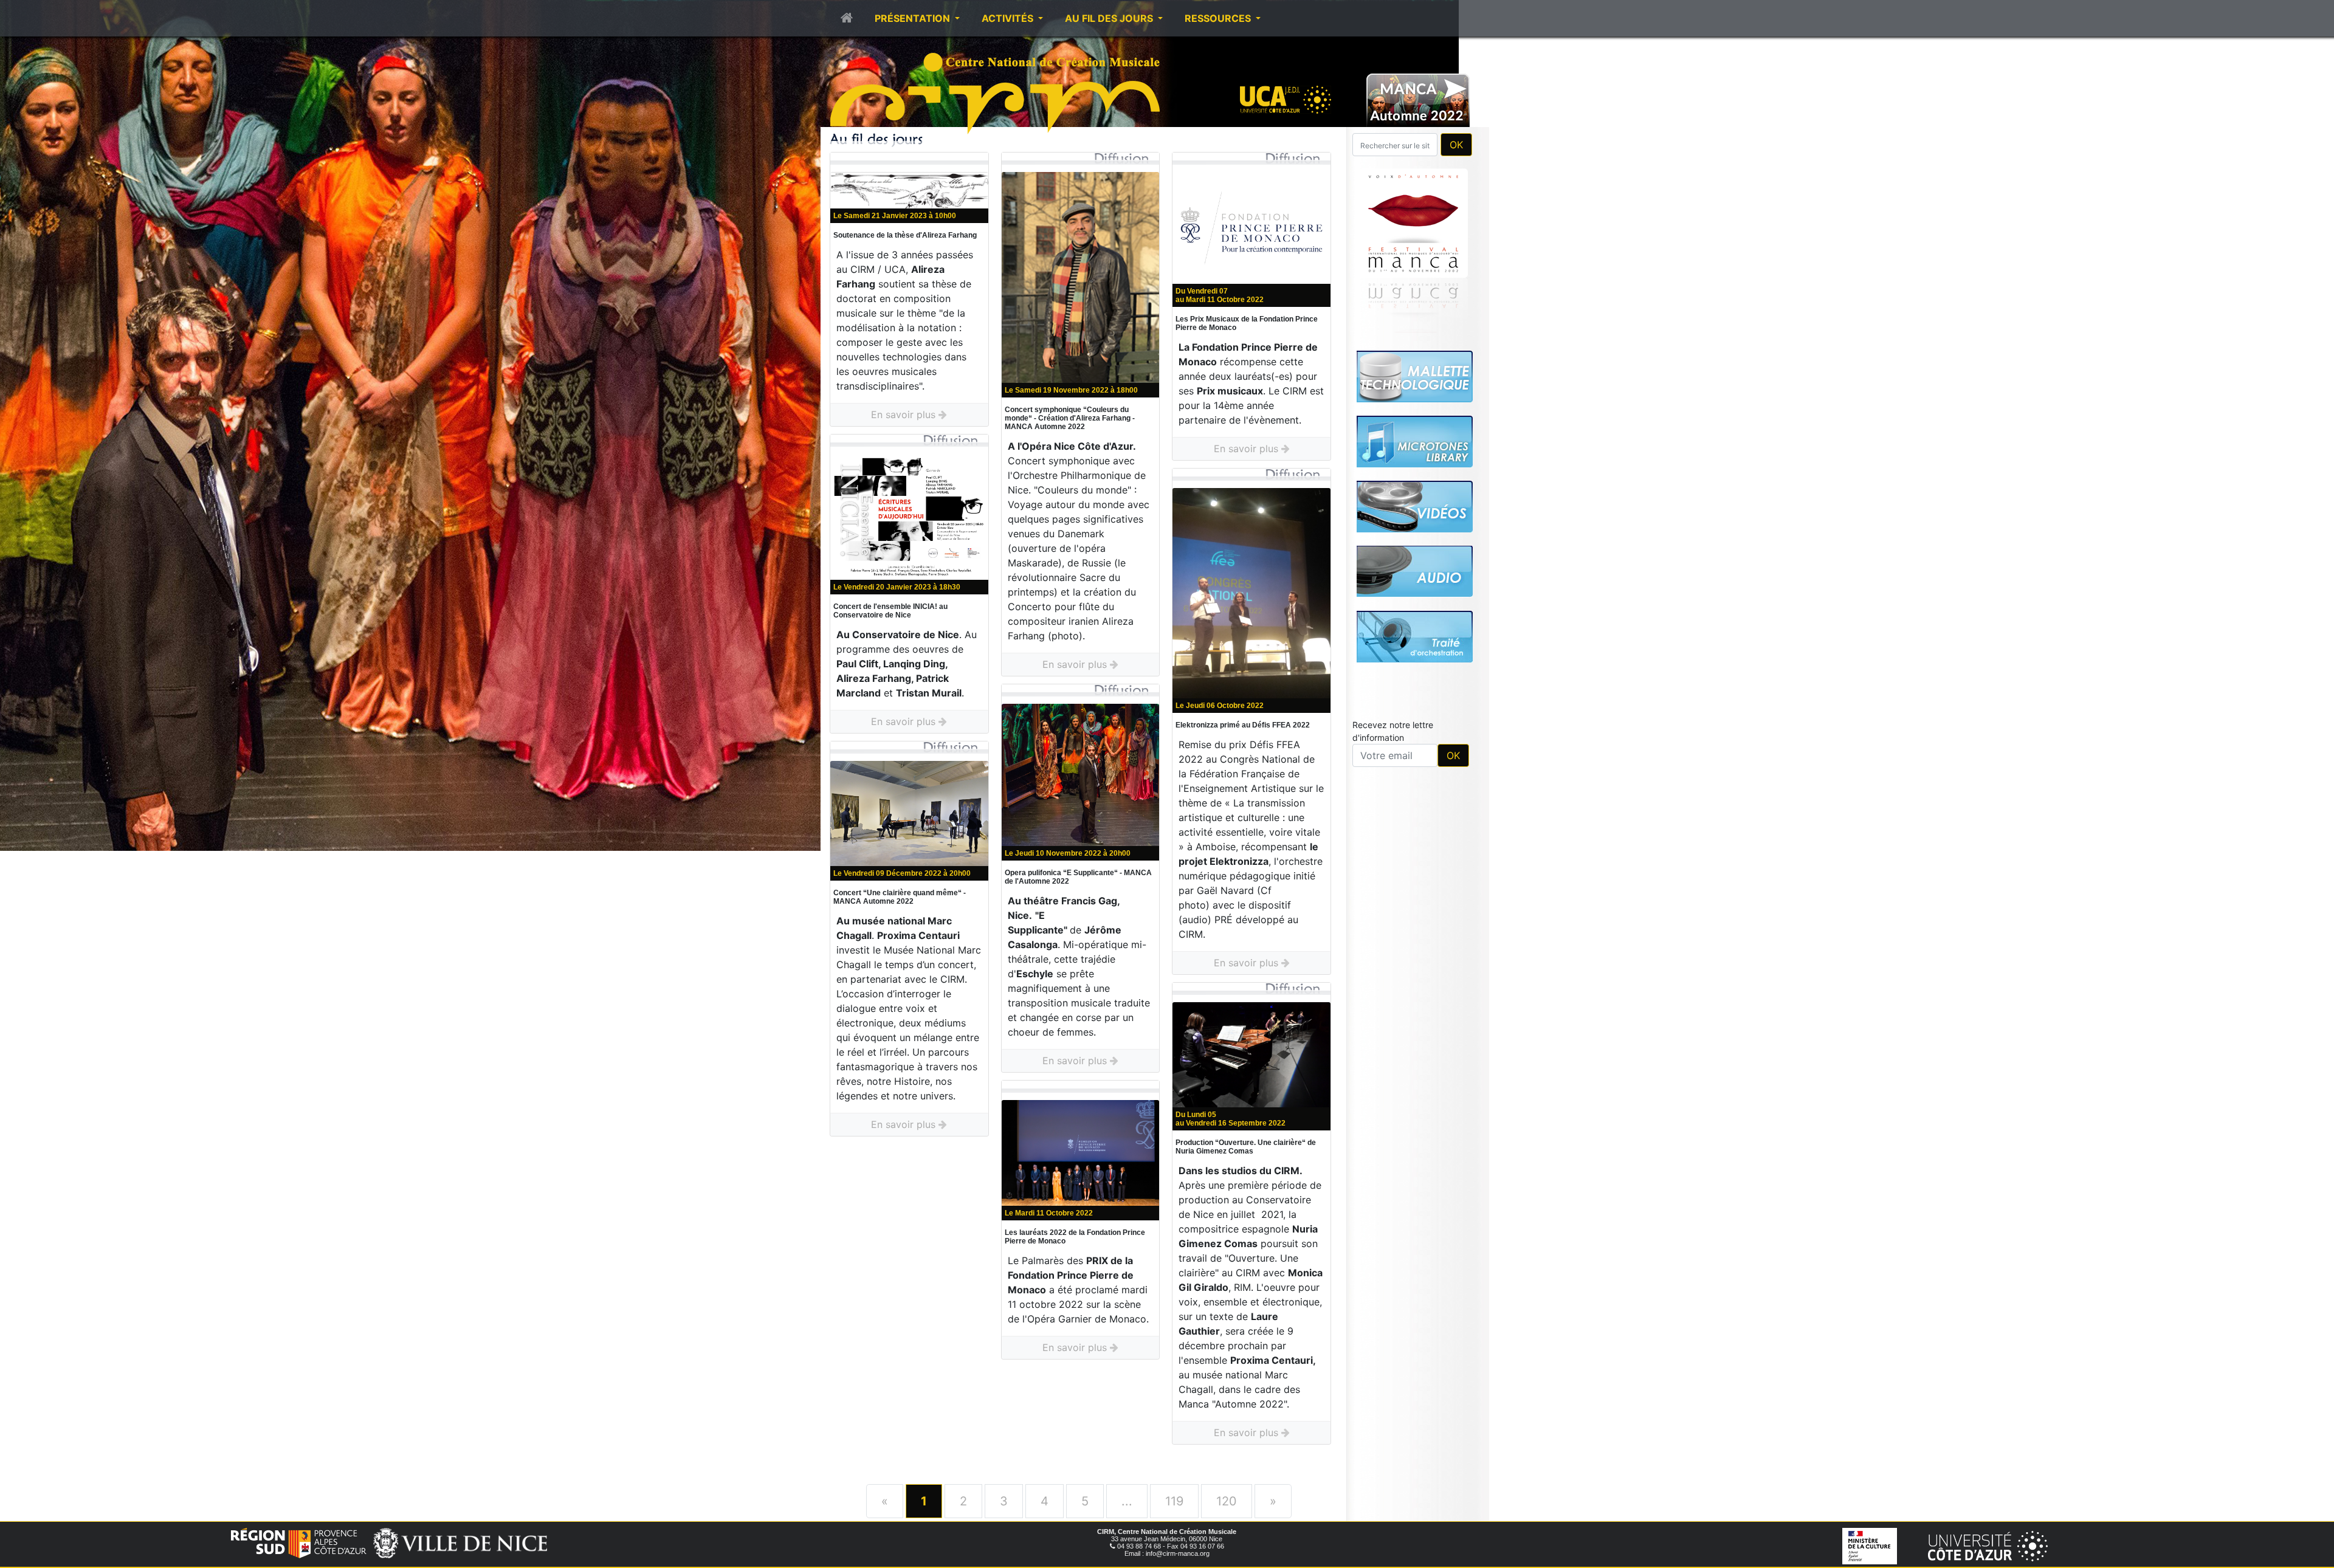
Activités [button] (1009, 18)
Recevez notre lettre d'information (1393, 731)
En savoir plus (905, 414)
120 (1227, 1501)
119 (1174, 1501)
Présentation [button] (914, 18)
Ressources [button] (1219, 18)
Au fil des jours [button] (1110, 18)
